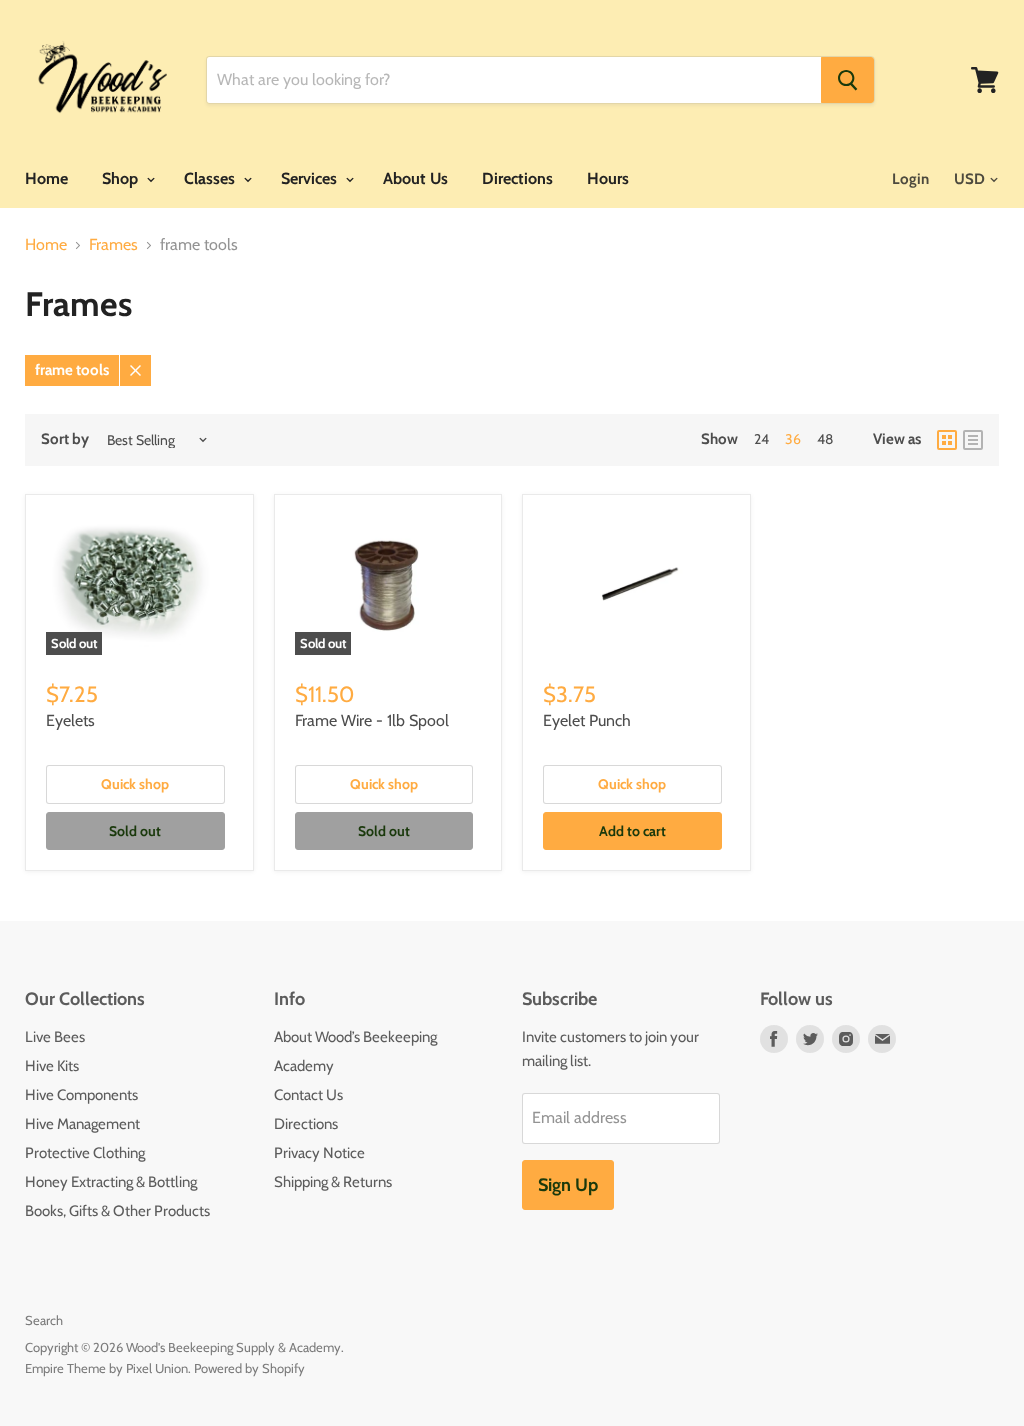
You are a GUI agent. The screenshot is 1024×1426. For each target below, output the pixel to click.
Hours (608, 178)
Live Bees (55, 1037)
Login (910, 179)
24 (761, 439)
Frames (113, 245)
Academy (304, 1066)
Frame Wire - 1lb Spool (372, 720)
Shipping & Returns (333, 1182)
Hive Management (82, 1124)
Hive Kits (52, 1066)
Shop (122, 178)
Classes (211, 178)
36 (793, 439)
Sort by (65, 439)
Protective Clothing (85, 1153)
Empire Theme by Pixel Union (106, 1368)
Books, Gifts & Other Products (117, 1211)
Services (311, 178)
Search (44, 1320)
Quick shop (135, 784)
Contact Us (308, 1095)
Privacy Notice (319, 1153)
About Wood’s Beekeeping (355, 1037)
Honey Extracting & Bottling (111, 1182)
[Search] (847, 80)
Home (46, 178)
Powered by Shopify (249, 1368)
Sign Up (568, 1185)
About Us (415, 178)
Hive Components (81, 1095)
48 (825, 439)
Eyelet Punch (587, 720)
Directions (517, 178)
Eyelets (70, 720)
